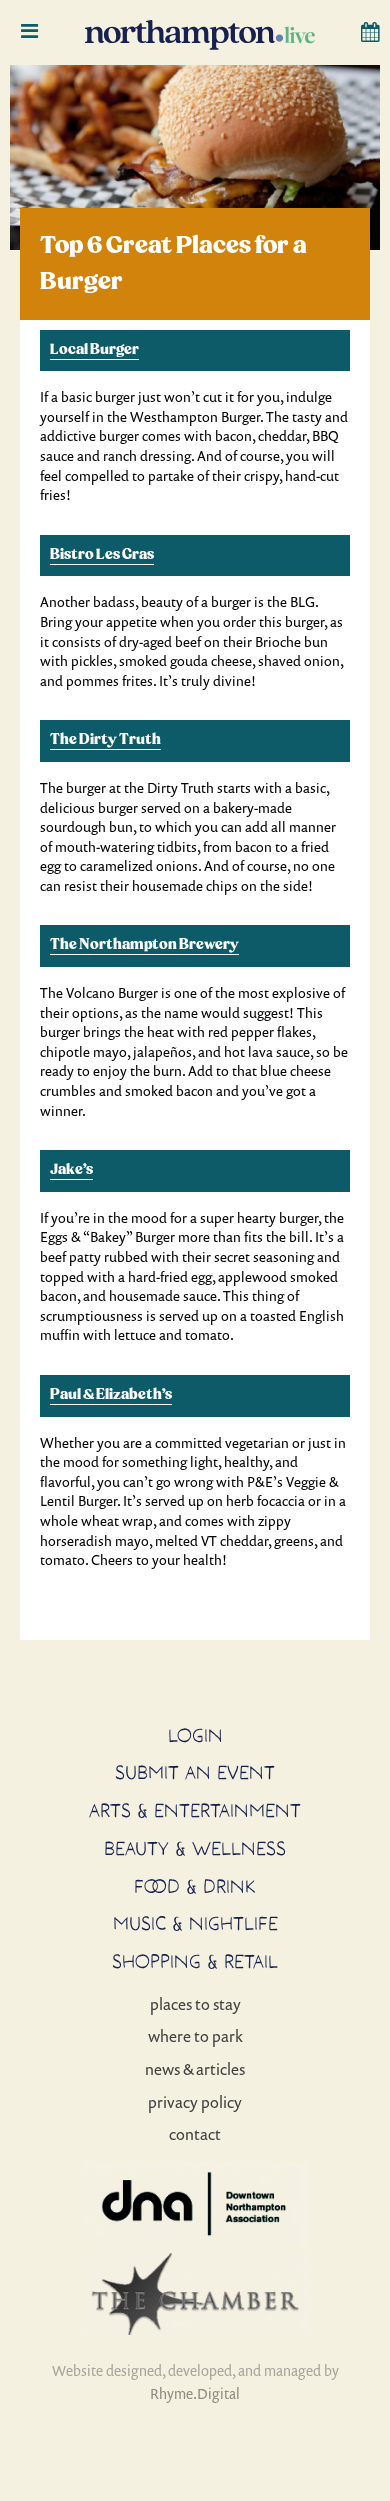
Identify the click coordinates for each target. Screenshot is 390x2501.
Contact (195, 2134)
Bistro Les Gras (102, 555)
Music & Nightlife (195, 1923)
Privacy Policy (195, 2102)
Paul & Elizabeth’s (111, 1395)
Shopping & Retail (195, 1961)
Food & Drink (195, 1886)
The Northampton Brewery (144, 945)
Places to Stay (195, 2004)
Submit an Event (195, 1772)
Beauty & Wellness (195, 1848)
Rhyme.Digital (195, 2393)
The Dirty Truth (105, 740)
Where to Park (195, 2036)
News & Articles (195, 2069)
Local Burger (94, 350)
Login (195, 1735)
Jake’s (71, 1170)
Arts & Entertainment (195, 1810)
